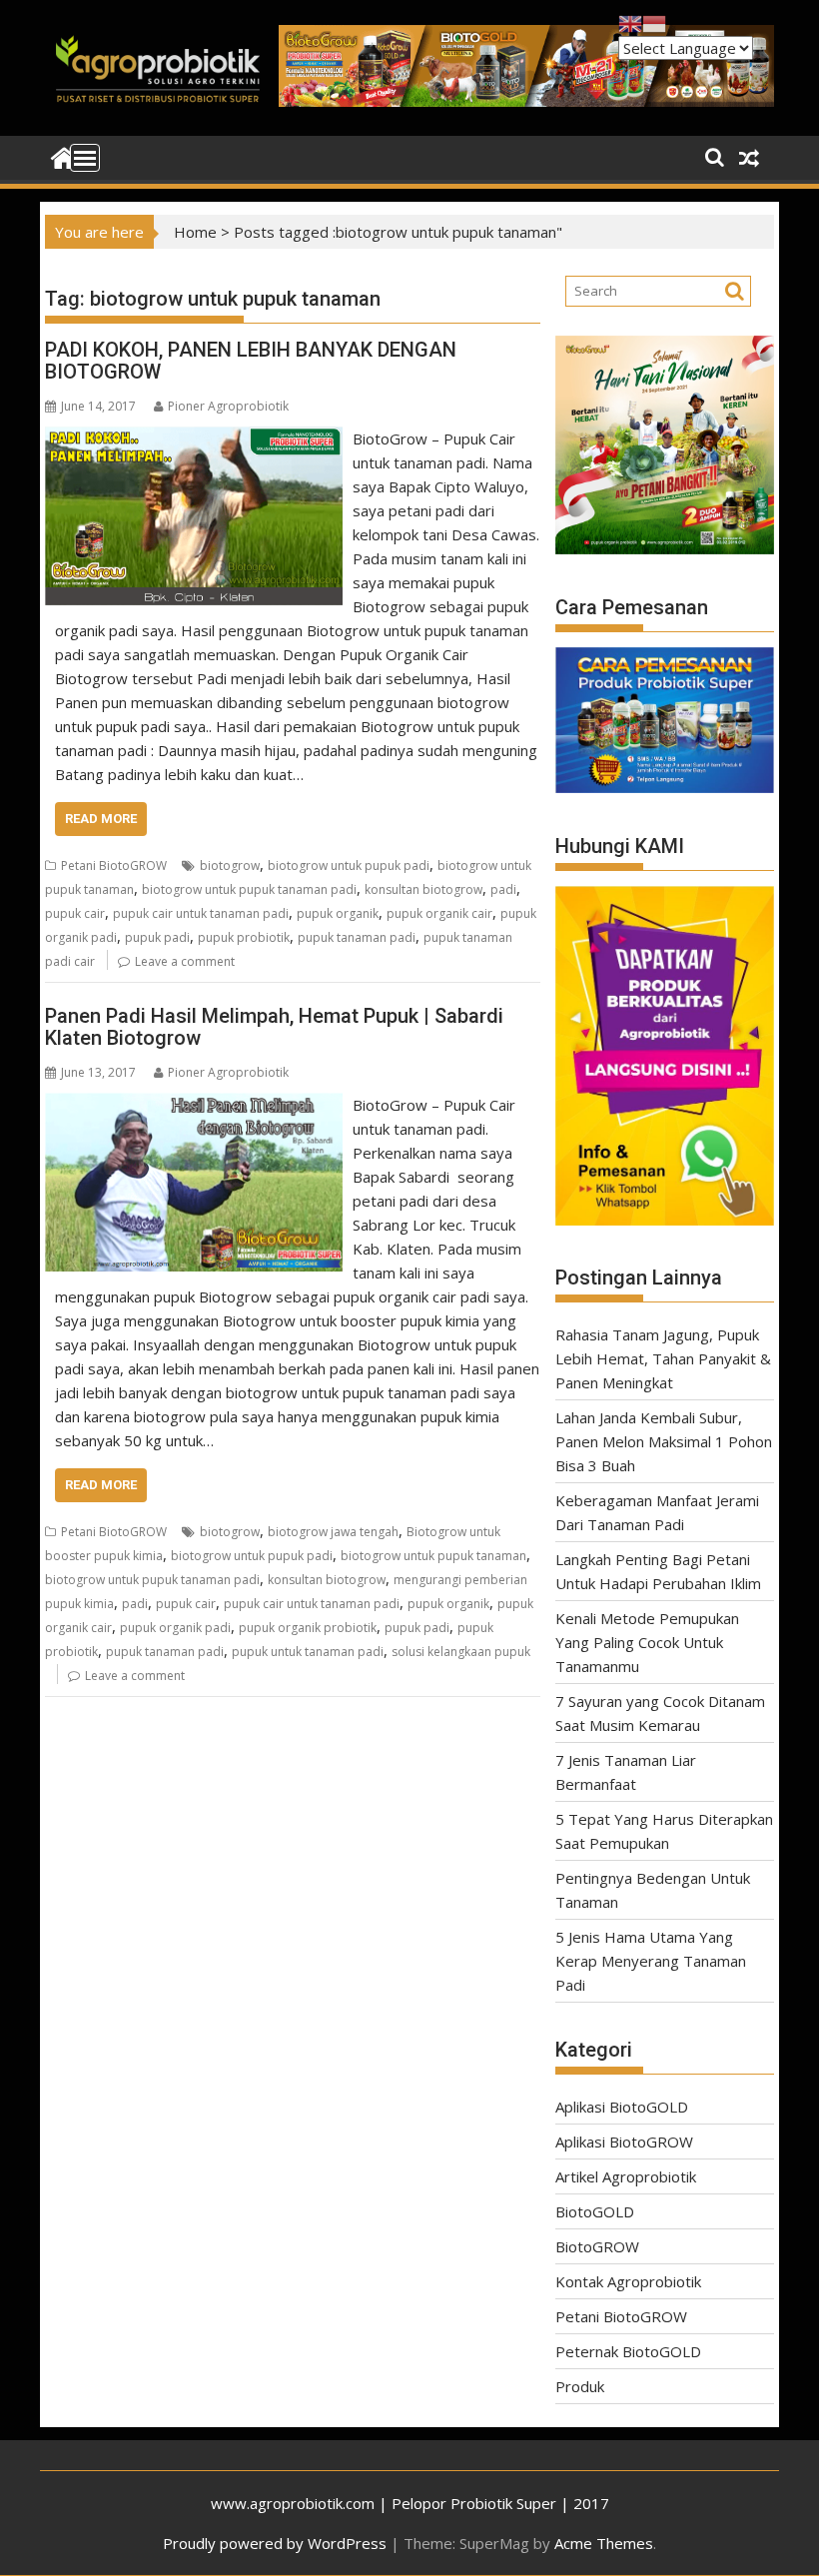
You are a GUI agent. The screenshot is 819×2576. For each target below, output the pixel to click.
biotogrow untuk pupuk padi (349, 865)
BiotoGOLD (595, 2211)
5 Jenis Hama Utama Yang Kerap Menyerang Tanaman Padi (651, 1961)
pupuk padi (157, 937)
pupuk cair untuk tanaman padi (201, 913)
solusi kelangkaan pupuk (461, 1652)
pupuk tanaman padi (357, 937)
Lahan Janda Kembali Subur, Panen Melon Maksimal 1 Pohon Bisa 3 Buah (664, 1441)
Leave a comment (185, 961)
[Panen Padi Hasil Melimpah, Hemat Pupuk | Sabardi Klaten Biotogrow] (194, 1105)
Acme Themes (604, 2543)
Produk (580, 2386)
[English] (630, 22)
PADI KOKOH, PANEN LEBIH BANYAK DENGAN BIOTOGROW (251, 361)
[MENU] (85, 158)
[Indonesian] (654, 22)
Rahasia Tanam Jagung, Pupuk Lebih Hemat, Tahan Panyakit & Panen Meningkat (663, 1358)
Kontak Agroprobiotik (628, 2281)
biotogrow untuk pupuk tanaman (433, 1556)
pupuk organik (338, 913)
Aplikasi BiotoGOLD (622, 2107)
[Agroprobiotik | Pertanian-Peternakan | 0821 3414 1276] (64, 156)
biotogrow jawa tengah (333, 1532)
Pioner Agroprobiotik (228, 406)
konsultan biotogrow (423, 889)
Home (195, 232)
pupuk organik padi (175, 1628)
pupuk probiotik (244, 937)
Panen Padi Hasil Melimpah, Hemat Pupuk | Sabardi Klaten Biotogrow (274, 1027)
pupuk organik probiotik (308, 1628)
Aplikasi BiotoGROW (624, 2142)
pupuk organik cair (439, 913)
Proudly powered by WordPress (275, 2543)
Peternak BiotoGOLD (628, 2351)
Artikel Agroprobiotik (626, 2176)
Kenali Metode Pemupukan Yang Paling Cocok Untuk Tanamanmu (647, 1642)
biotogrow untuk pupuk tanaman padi (249, 889)
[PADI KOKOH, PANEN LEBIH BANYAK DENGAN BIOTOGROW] (194, 438)
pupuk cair (75, 913)
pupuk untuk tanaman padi (308, 1652)
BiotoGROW (597, 2246)
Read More (101, 819)
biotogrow (230, 865)
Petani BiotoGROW (114, 865)
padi (503, 889)
